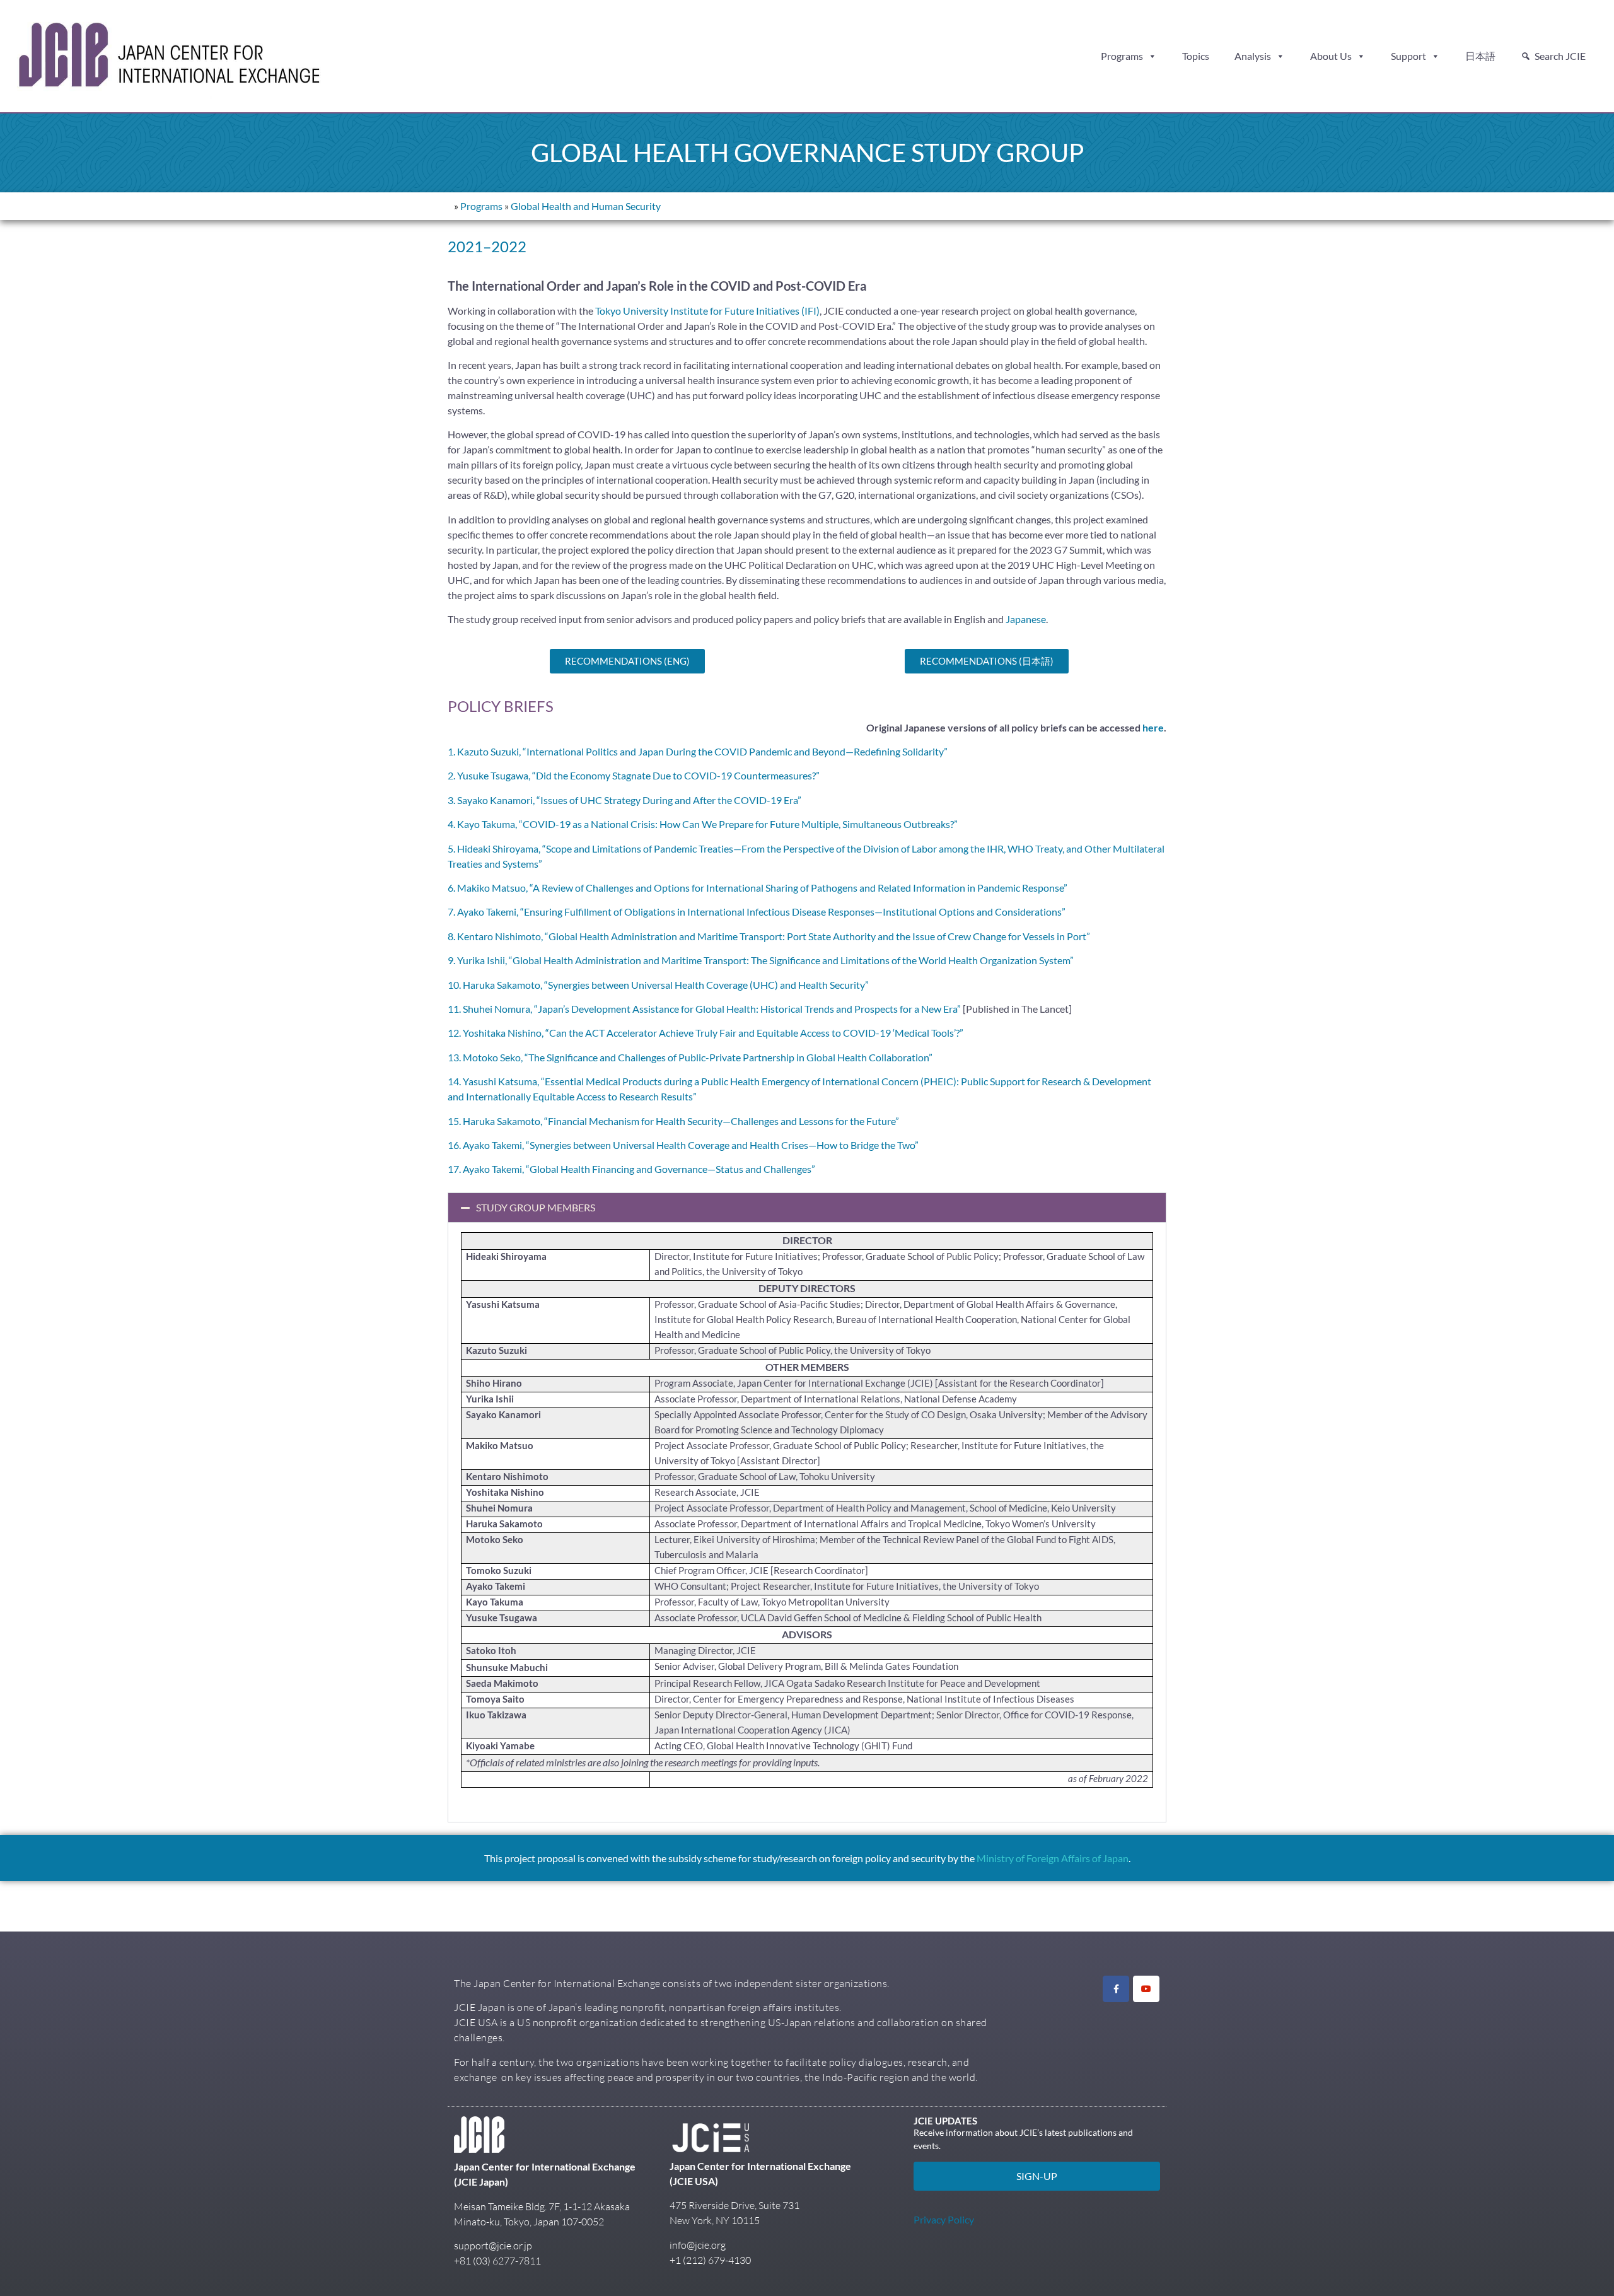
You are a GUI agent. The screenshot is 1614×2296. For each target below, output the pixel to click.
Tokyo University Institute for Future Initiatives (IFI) (707, 311)
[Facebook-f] (1116, 1989)
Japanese (1026, 619)
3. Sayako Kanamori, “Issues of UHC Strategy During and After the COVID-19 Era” (624, 800)
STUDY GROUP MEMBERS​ (536, 1207)
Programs (1122, 56)
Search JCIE (1560, 56)
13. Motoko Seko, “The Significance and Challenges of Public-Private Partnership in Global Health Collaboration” (690, 1057)
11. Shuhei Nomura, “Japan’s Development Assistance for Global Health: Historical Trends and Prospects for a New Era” (704, 1009)
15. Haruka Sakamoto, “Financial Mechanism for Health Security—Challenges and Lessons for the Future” (673, 1121)
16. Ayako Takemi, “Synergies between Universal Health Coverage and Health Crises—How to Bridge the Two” (683, 1145)
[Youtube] (1146, 1989)
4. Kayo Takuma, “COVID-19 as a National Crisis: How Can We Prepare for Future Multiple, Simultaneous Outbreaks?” (703, 824)
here (1153, 727)
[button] (807, 1208)
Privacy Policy (944, 2219)
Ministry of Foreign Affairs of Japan (1053, 1858)
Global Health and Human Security (586, 206)
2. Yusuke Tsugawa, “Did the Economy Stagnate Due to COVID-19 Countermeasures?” (634, 775)
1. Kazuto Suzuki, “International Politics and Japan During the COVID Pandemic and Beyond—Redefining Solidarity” (698, 751)
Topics (1196, 56)
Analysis (1253, 56)
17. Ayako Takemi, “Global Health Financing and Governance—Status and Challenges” (631, 1169)
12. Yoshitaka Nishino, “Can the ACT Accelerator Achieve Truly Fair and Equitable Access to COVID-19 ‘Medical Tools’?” (705, 1033)
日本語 (1480, 56)
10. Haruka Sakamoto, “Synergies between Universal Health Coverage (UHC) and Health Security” (658, 985)
